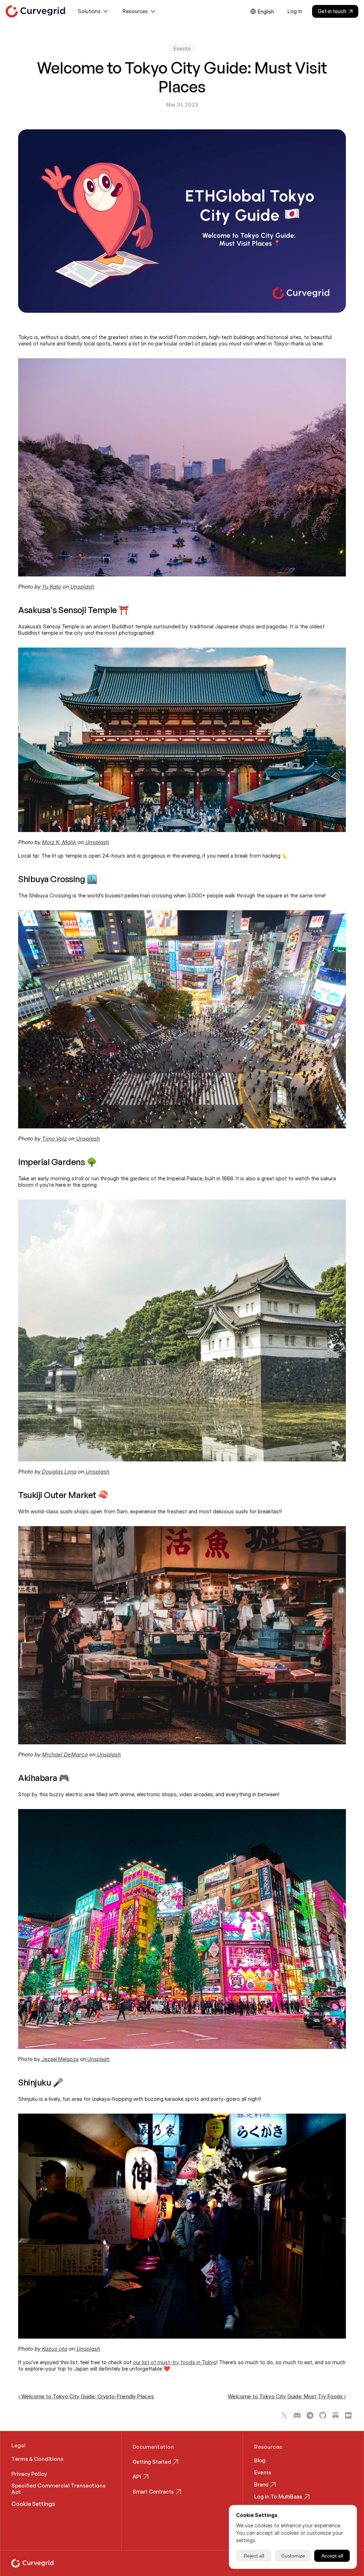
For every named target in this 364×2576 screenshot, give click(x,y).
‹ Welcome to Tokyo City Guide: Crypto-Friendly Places (86, 2396)
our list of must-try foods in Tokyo (175, 2362)
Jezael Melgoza (59, 2059)
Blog (260, 2460)
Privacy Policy (29, 2474)
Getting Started (152, 2462)
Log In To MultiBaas (278, 2497)
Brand (261, 2484)
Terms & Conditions (37, 2459)
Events (263, 2472)
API (137, 2477)
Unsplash (98, 2059)
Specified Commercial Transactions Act (59, 2489)
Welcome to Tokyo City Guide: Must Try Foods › (287, 2396)
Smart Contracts (153, 2492)
